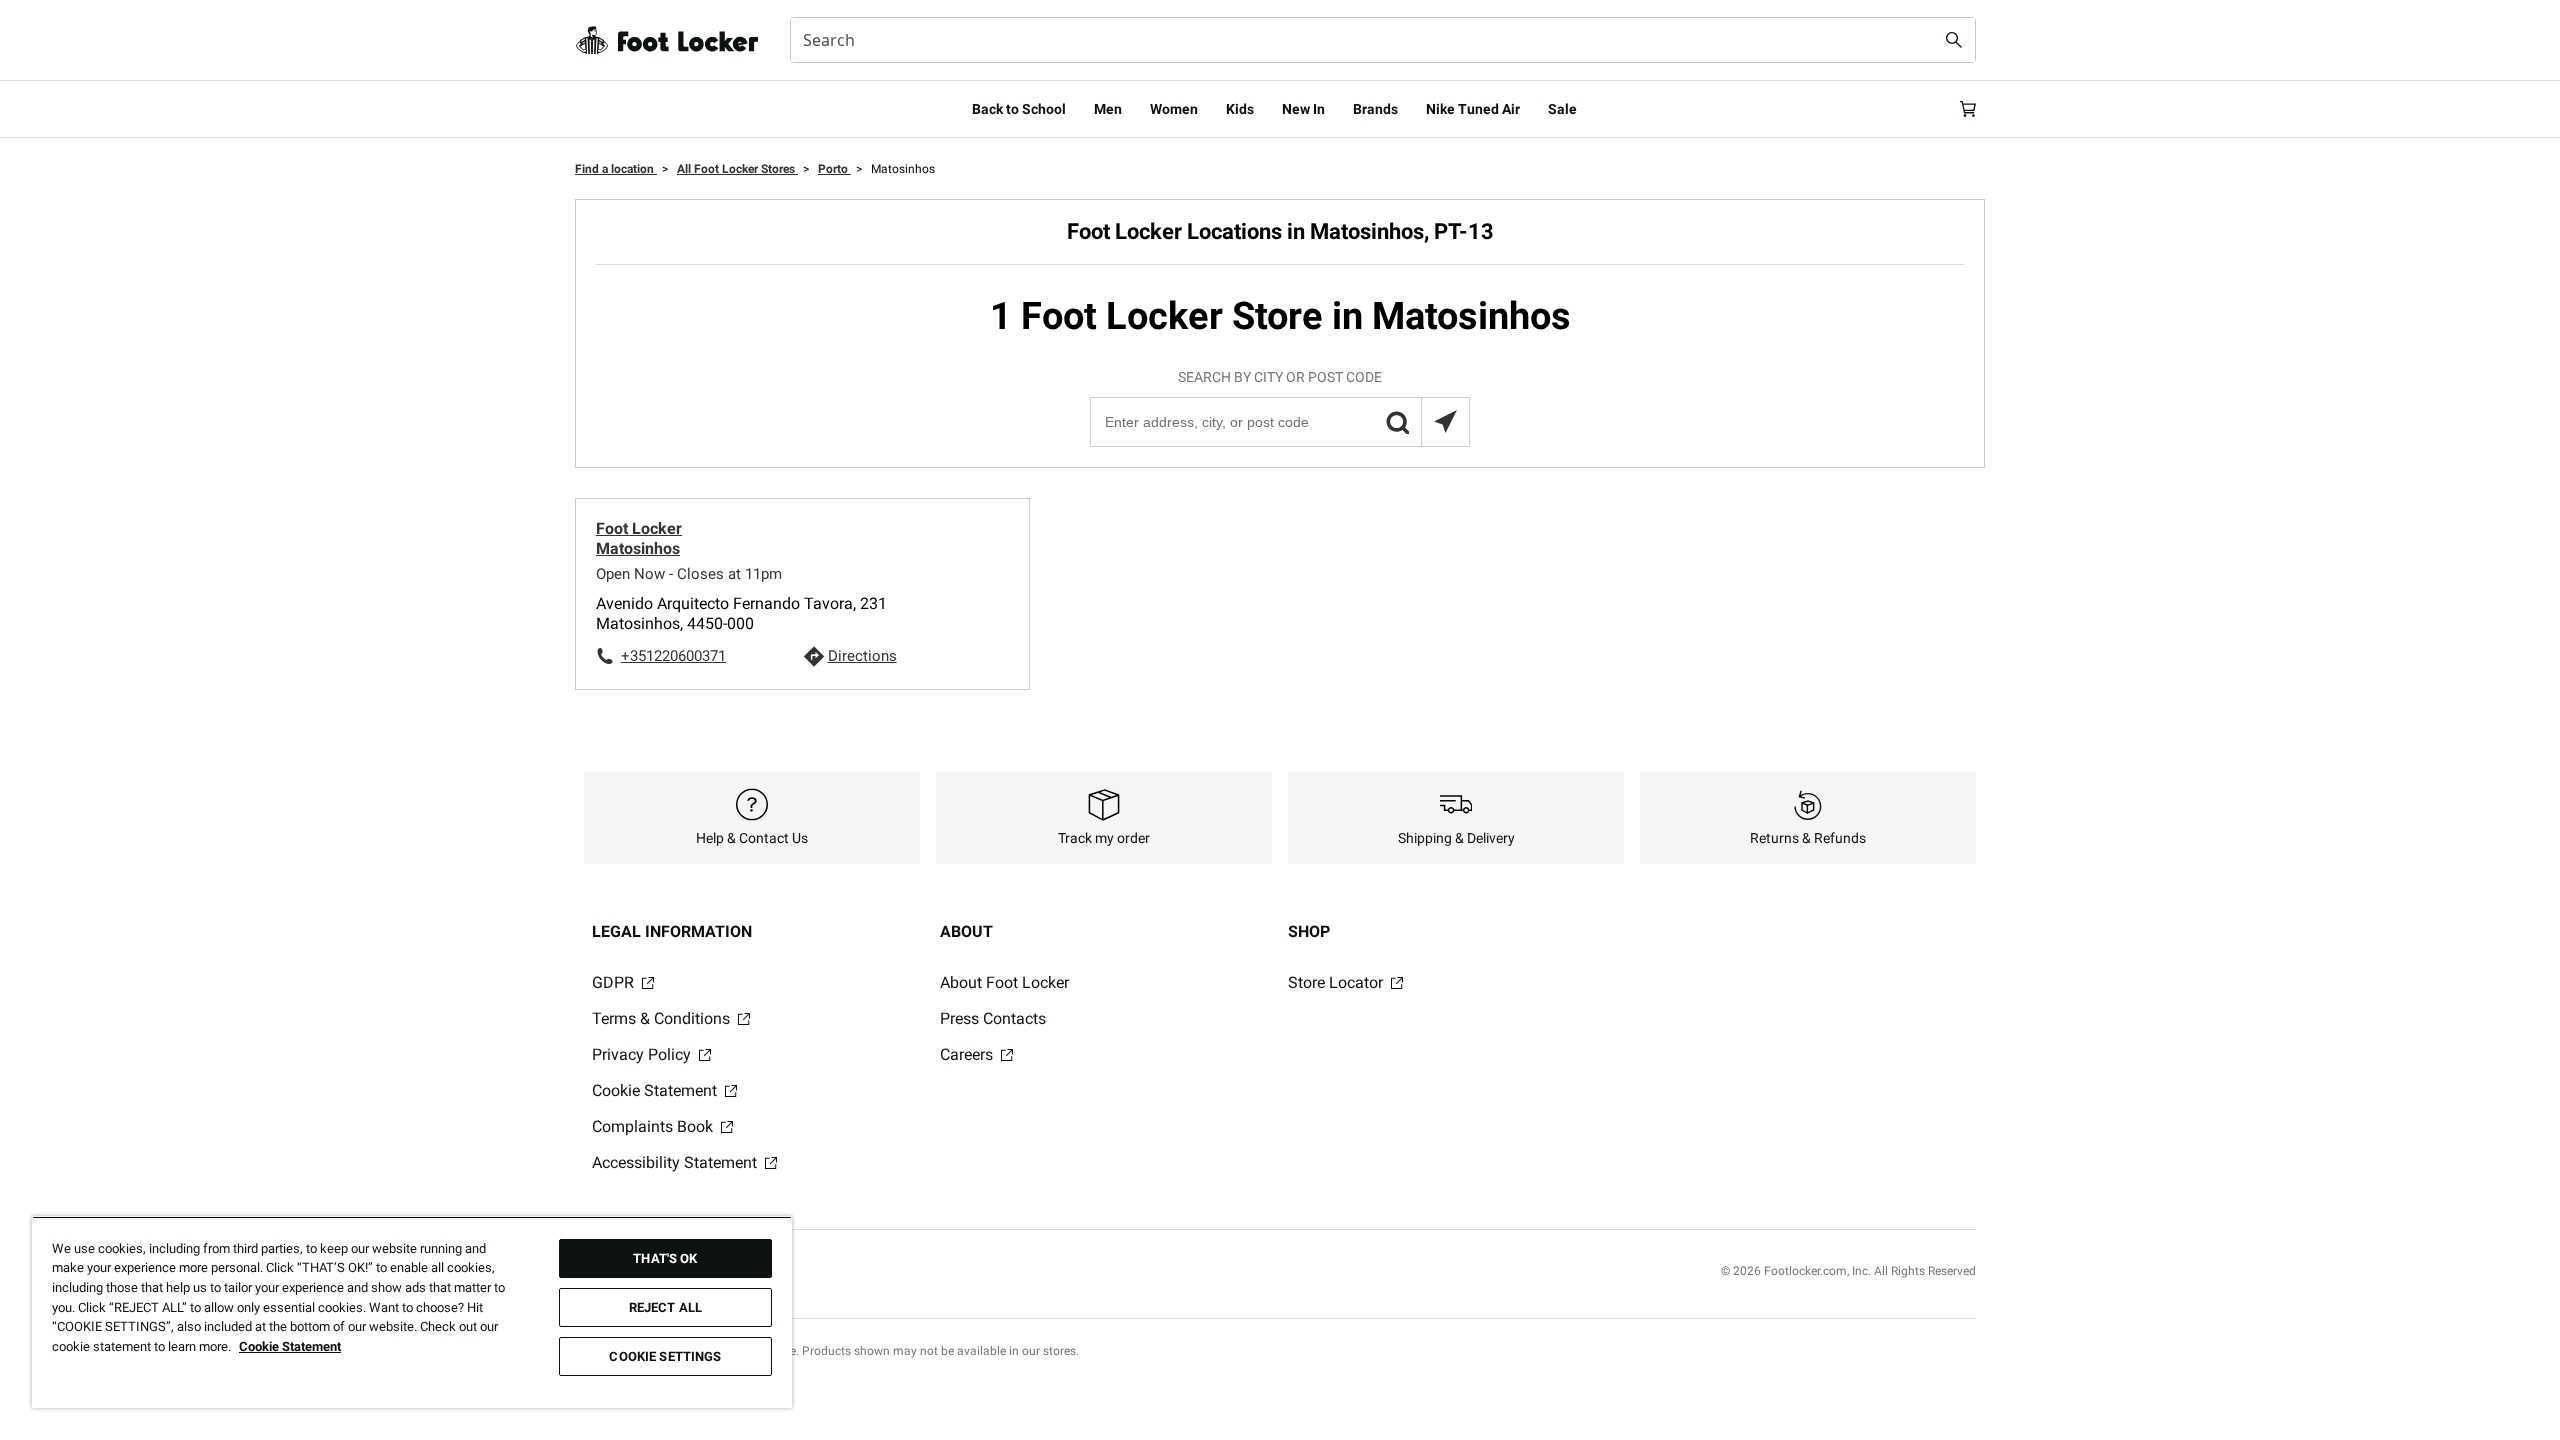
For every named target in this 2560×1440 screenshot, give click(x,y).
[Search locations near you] (1445, 422)
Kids (1240, 109)
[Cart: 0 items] (1968, 109)
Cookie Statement (656, 1090)
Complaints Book (654, 1126)
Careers (968, 1054)
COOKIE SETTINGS (665, 1356)
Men (1108, 109)
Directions (862, 656)
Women (1174, 109)
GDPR (615, 982)
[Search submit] (1954, 40)
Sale (1562, 109)
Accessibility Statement (676, 1162)
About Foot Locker (1004, 982)
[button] (1397, 422)
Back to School (1019, 109)
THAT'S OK (665, 1258)
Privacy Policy (643, 1054)
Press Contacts (993, 1018)
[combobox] (1383, 40)
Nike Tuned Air (1473, 109)
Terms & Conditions (663, 1018)
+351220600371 (673, 656)
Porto (834, 169)
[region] (412, 1312)
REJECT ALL (665, 1307)
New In (1303, 109)
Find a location (616, 169)
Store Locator (1337, 982)
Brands (1375, 109)
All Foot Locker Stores (737, 169)
